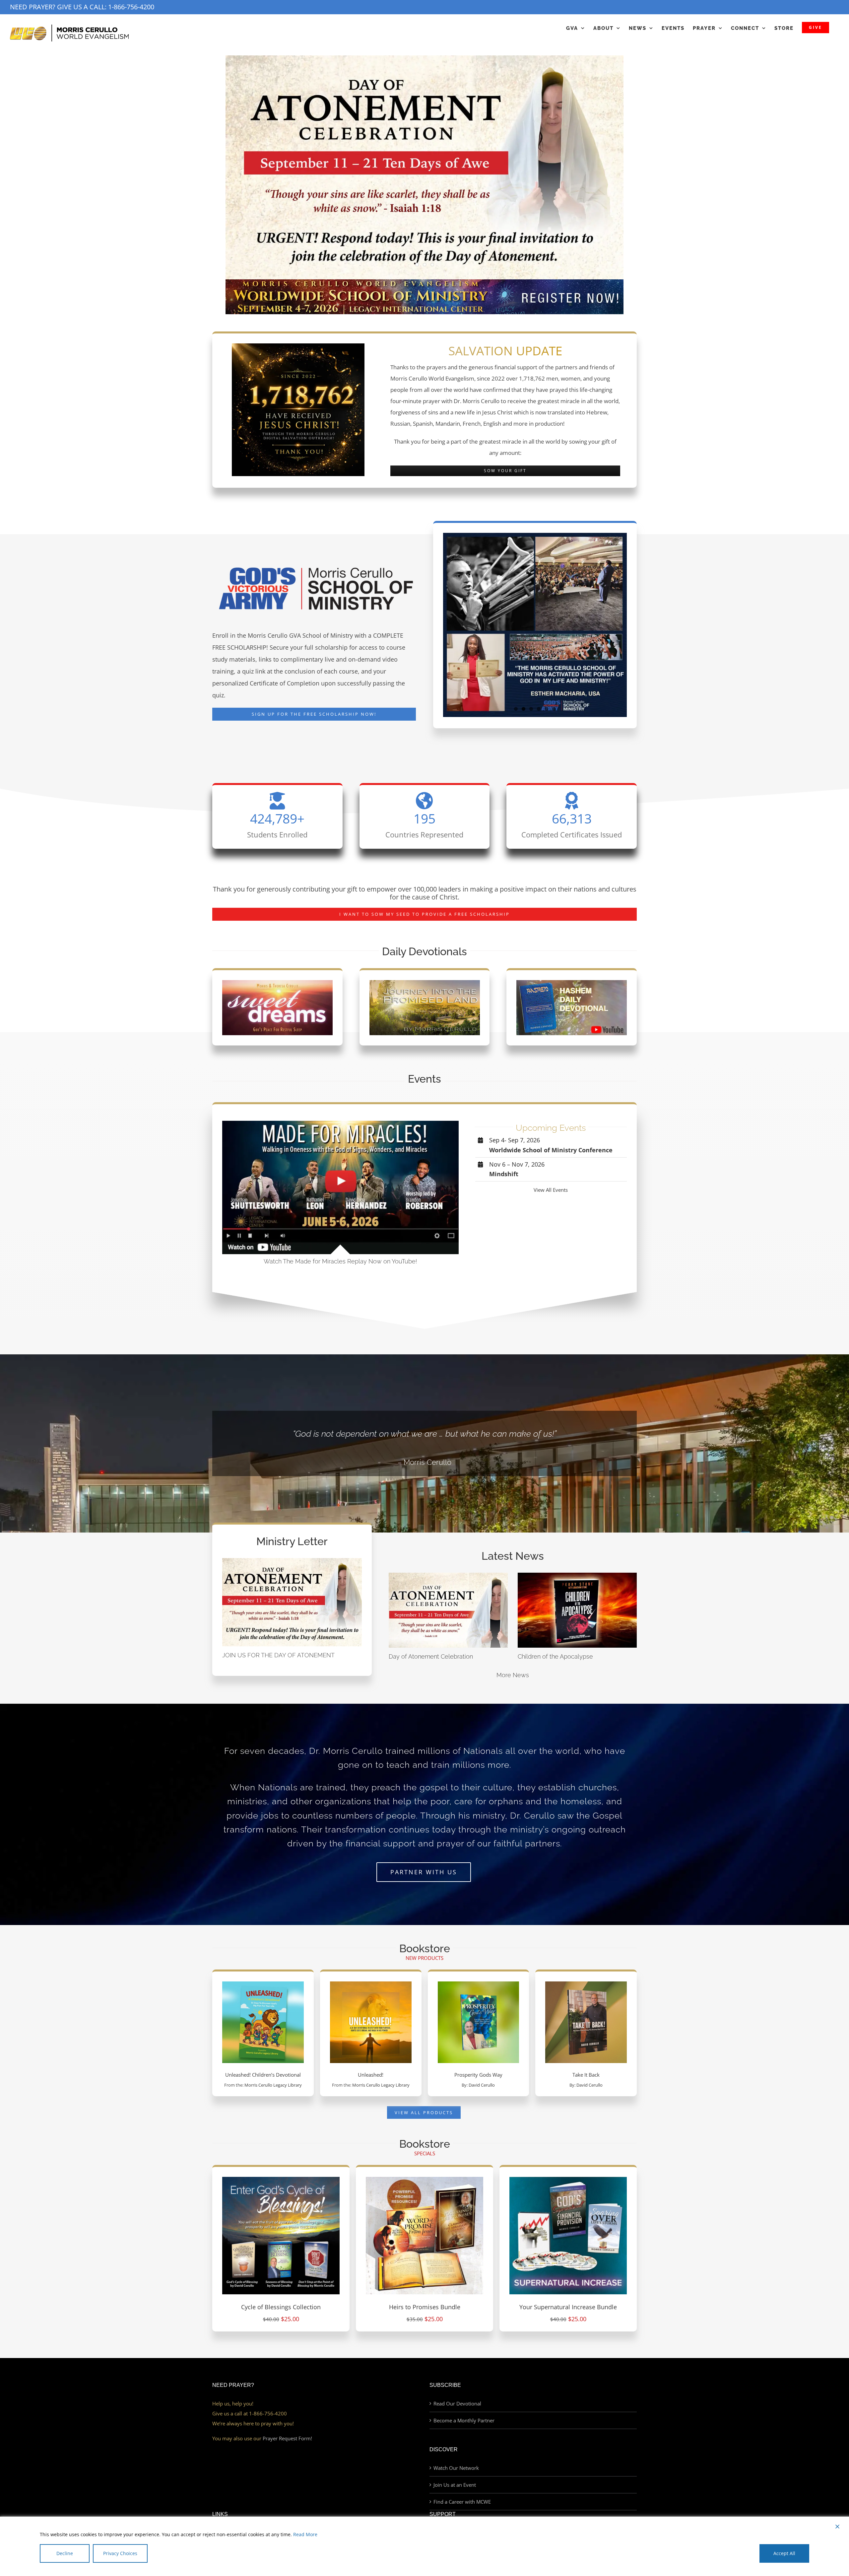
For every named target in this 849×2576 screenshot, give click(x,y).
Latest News (513, 1556)
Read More (305, 2534)
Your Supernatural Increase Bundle (568, 2307)
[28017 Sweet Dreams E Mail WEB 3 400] (277, 982)
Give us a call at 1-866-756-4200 (250, 2413)
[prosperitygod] (479, 1984)
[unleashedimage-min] (371, 1984)
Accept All (784, 2553)
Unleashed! (371, 2075)
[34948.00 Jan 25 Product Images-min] (281, 2179)
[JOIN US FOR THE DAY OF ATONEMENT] (292, 1602)
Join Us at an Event (455, 2485)
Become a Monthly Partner (464, 2420)
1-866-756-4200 (131, 7)
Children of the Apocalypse (555, 1656)
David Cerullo (482, 2085)
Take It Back (586, 2075)
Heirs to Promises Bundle (425, 2307)
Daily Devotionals (424, 951)
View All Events (551, 1190)
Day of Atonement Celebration (431, 1656)
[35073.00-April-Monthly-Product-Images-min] (424, 2179)
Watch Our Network (456, 2468)
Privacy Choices (120, 2553)
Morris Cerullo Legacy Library (273, 2085)
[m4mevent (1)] (340, 1123)
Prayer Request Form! (287, 2438)
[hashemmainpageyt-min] (572, 982)
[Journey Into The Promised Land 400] (425, 982)
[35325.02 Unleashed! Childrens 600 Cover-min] (263, 1984)
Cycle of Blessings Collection (281, 2307)
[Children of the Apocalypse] (577, 1610)
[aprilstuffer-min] (568, 2179)
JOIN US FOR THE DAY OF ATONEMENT (278, 1655)
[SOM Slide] (424, 167)
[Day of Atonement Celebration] (448, 1610)
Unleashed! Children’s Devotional (263, 2075)
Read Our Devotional (457, 2403)
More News (513, 1675)
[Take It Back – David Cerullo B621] (586, 1984)
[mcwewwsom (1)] (424, 282)
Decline (65, 2553)
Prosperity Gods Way (478, 2075)
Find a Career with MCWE (462, 2502)
